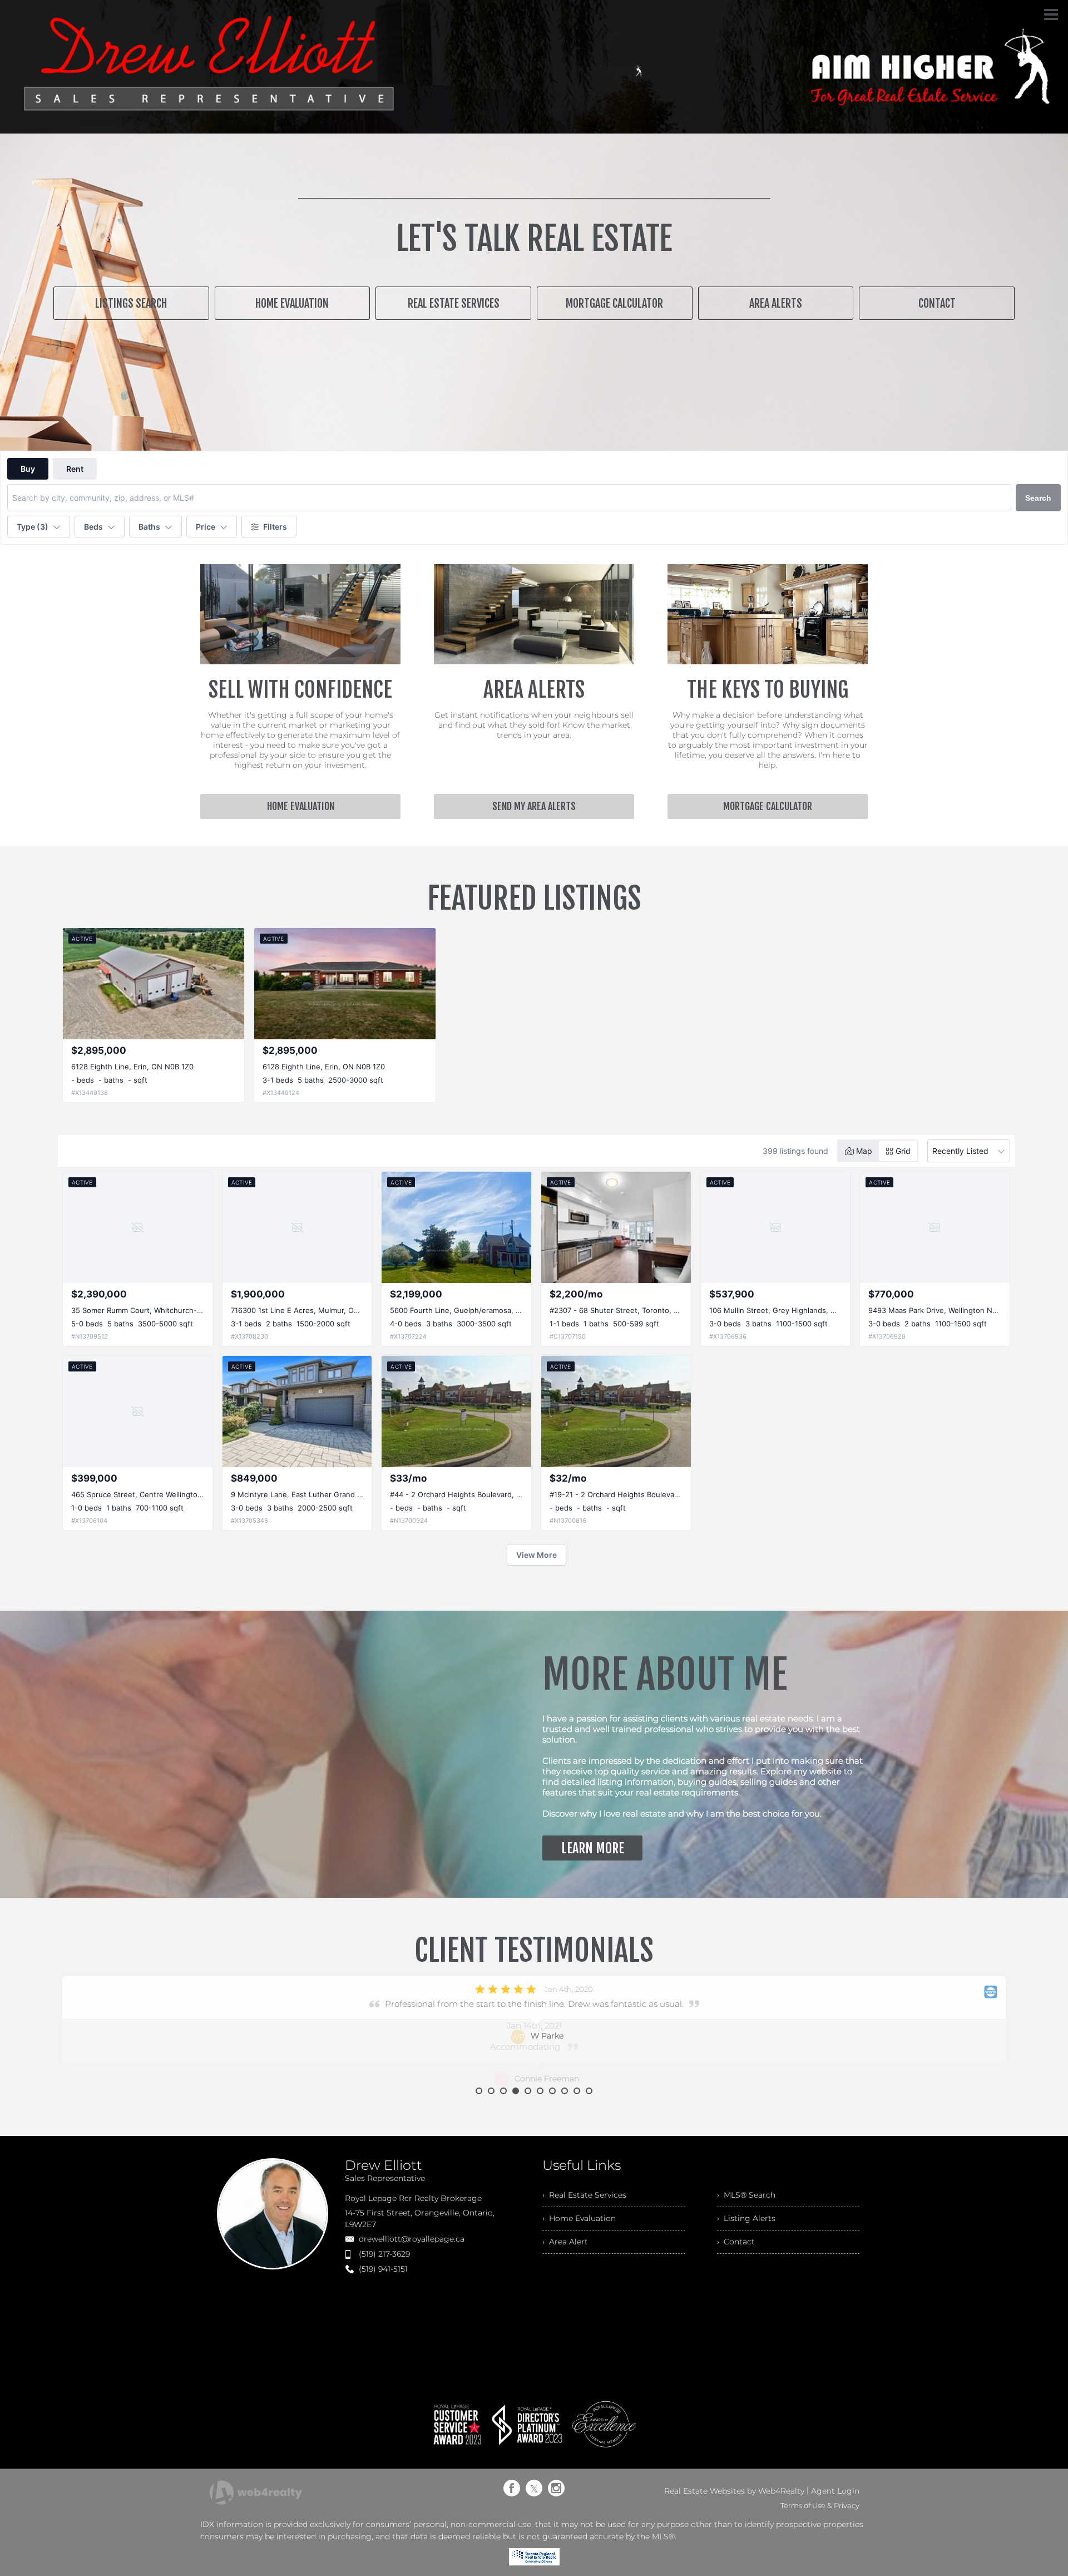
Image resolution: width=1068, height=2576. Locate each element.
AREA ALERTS (776, 304)
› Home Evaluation (579, 2218)
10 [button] (589, 2091)
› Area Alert (565, 2242)
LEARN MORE (593, 1848)
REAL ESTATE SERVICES (454, 304)
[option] (534, 2032)
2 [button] (491, 2091)
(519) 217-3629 (384, 2254)
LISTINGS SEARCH (131, 304)
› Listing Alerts (746, 2218)
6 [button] (540, 2091)
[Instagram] (556, 2488)
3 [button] (503, 2091)
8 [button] (565, 2091)
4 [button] (516, 2091)
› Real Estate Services (584, 2195)
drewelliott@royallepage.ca (412, 2239)
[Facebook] (512, 2488)
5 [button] (528, 2091)
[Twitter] (534, 2488)
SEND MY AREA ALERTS (534, 806)
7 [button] (552, 2091)
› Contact (736, 2242)
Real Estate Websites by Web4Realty (734, 2491)
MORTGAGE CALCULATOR (614, 304)
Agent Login (835, 2491)
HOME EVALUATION (292, 304)
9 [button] (577, 2091)
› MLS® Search (746, 2195)
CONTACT (937, 304)
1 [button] (479, 2091)
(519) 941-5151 (383, 2269)
